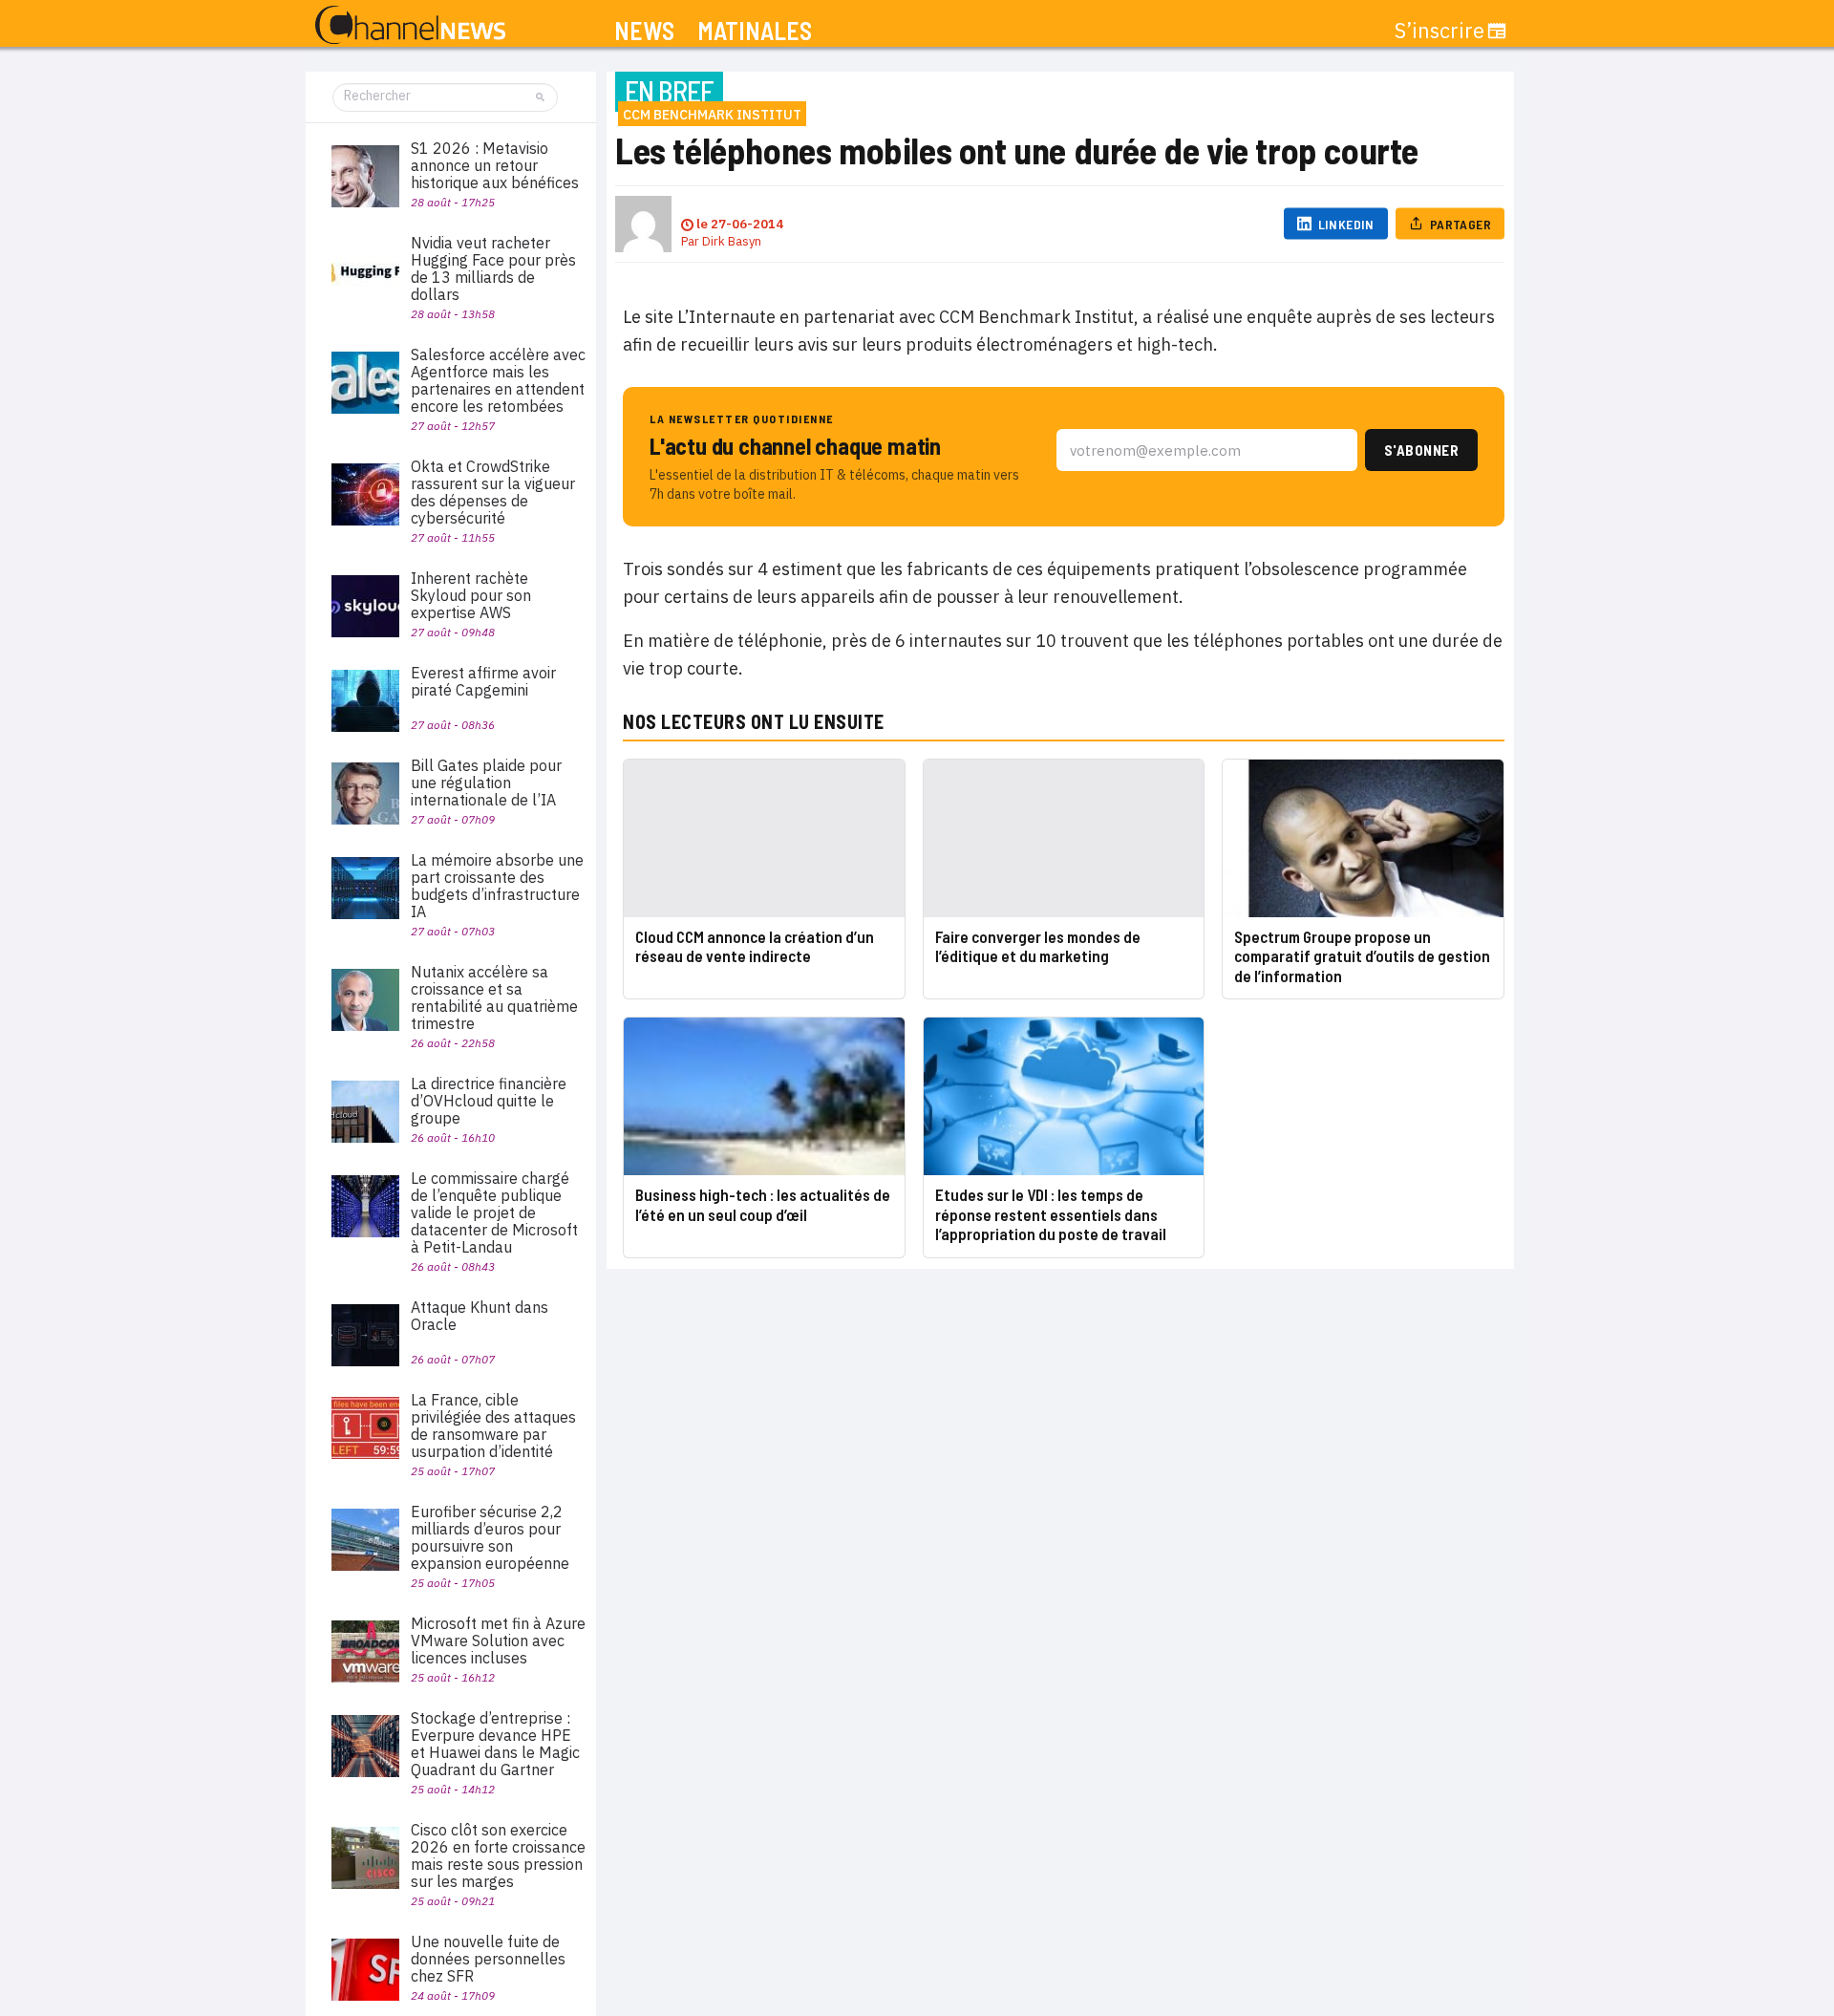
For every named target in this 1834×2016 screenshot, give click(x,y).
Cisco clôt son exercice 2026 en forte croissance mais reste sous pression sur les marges (498, 1855)
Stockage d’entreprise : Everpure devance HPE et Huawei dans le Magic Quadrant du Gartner (495, 1744)
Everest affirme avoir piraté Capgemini (483, 681)
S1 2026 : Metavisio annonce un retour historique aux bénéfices (495, 165)
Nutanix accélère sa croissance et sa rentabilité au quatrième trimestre (494, 997)
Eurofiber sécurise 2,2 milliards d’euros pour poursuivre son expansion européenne (490, 1537)
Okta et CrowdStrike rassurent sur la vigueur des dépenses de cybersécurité (493, 492)
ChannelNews (410, 26)
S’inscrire (1439, 31)
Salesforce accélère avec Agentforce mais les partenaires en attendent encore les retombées (498, 380)
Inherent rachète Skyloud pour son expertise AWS (471, 595)
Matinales (755, 31)
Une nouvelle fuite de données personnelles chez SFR (488, 1959)
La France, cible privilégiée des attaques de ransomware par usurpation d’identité (493, 1426)
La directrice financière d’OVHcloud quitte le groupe (489, 1101)
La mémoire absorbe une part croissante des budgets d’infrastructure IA (497, 886)
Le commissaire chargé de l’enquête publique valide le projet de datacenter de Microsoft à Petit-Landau (494, 1212)
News (644, 31)
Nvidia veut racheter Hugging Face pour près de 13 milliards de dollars (493, 268)
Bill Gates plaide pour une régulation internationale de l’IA (486, 783)
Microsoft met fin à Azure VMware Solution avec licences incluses (498, 1641)
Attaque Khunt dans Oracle (480, 1316)
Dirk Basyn (732, 241)
